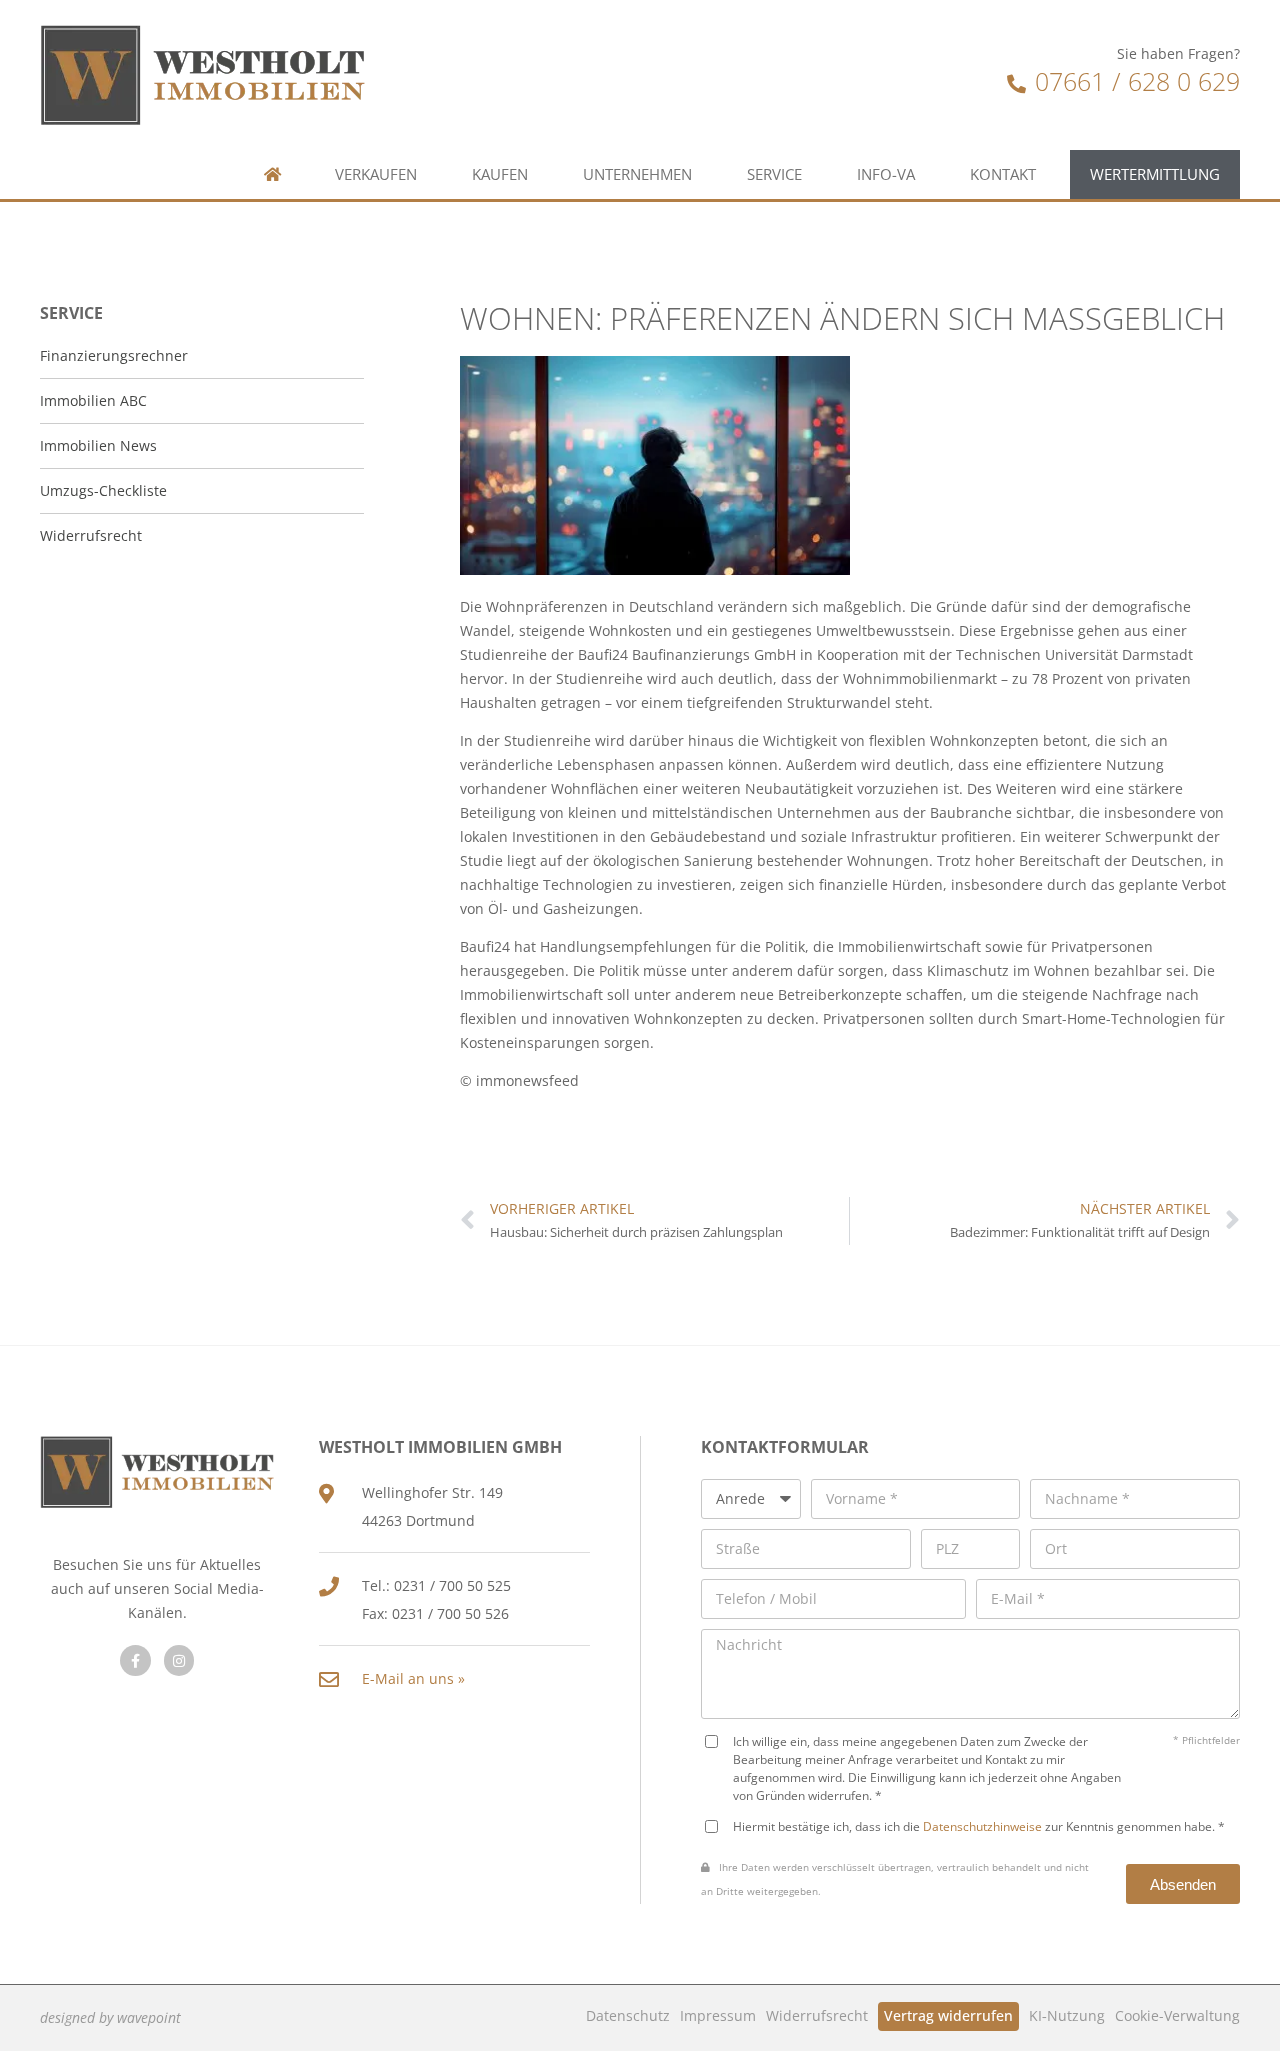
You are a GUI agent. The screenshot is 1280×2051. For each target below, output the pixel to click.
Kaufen (500, 174)
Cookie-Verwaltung (1177, 2015)
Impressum (718, 2015)
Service (774, 174)
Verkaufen (376, 174)
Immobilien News (98, 445)
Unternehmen (637, 174)
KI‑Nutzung (1067, 2015)
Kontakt (1003, 174)
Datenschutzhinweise (982, 1826)
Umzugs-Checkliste (103, 490)
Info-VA (886, 174)
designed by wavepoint (110, 2017)
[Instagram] (179, 1660)
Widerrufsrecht (817, 2015)
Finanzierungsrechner (114, 355)
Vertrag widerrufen (948, 2015)
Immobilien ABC (93, 400)
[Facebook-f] (135, 1660)
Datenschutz (628, 2015)
